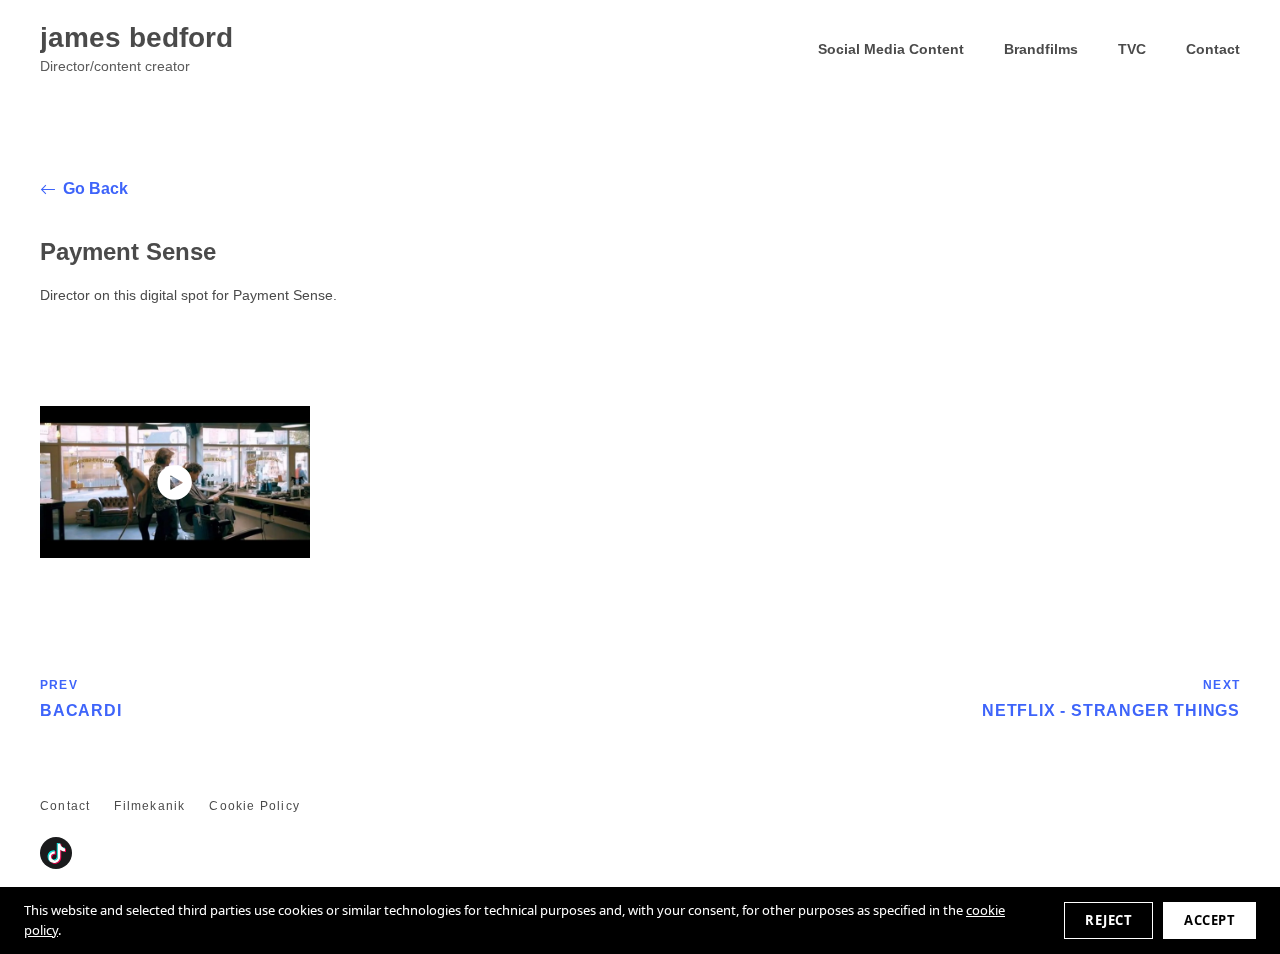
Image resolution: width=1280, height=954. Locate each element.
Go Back (95, 188)
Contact (1213, 49)
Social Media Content (891, 49)
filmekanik (149, 806)
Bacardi (81, 698)
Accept (1209, 920)
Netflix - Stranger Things (1111, 698)
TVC (1132, 49)
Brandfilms (1041, 49)
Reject (1108, 920)
